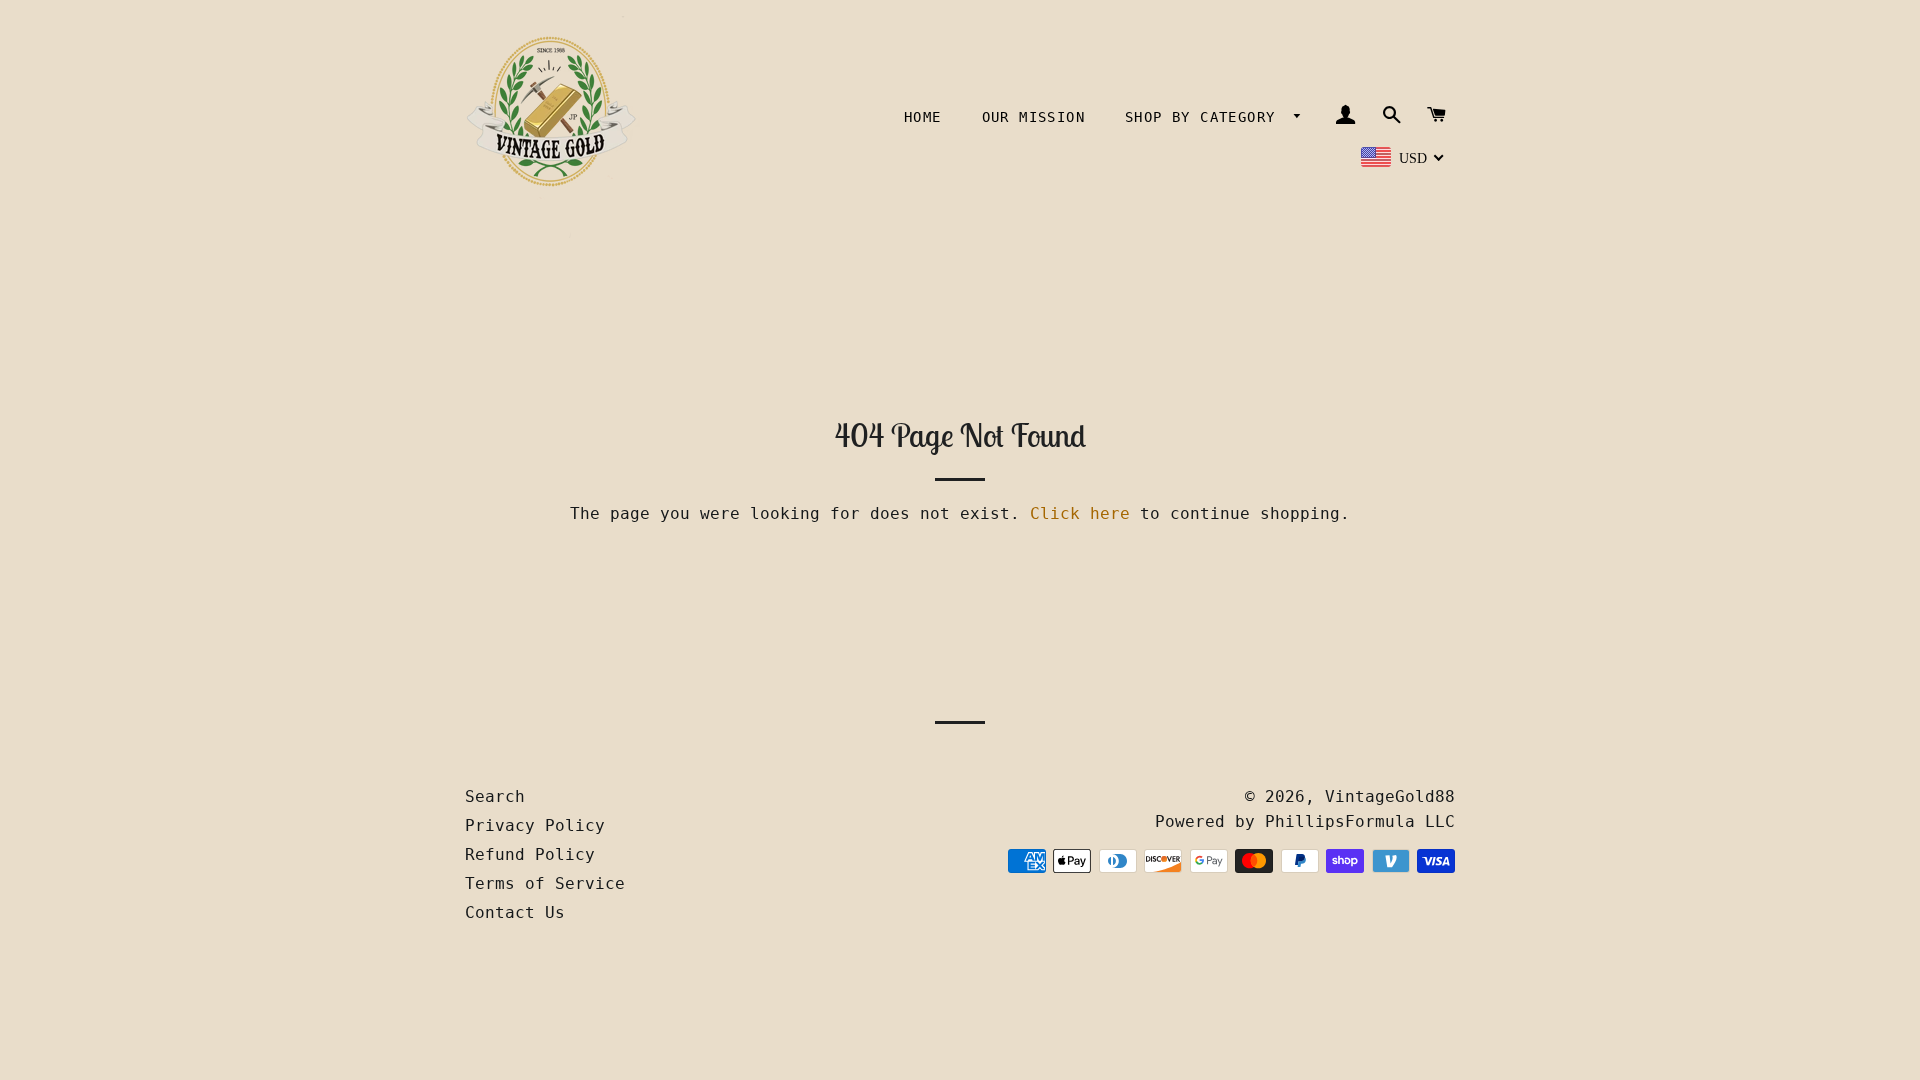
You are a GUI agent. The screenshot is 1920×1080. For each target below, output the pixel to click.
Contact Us (515, 912)
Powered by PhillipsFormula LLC (1305, 821)
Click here (1080, 513)
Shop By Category (1205, 117)
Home (923, 117)
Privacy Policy (535, 825)
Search (495, 796)
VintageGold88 (1390, 796)
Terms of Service (545, 883)
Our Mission (1033, 117)
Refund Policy (530, 854)
